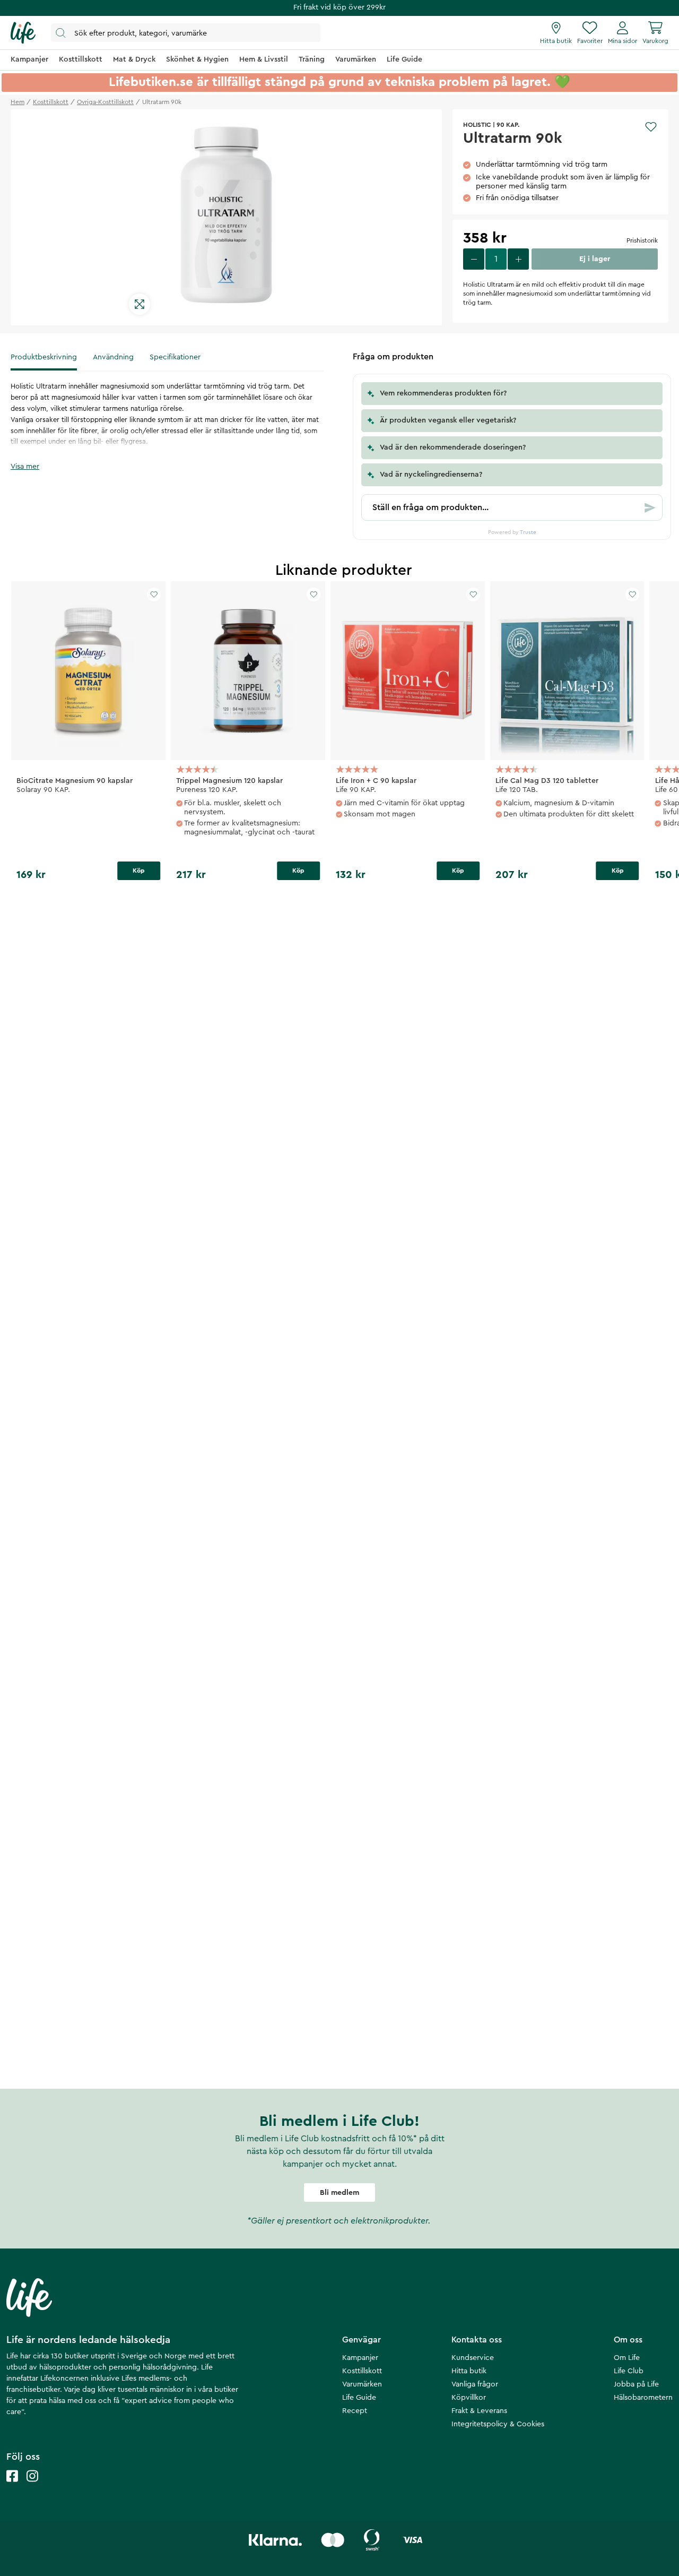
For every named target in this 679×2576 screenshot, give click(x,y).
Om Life (627, 2358)
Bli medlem (339, 2193)
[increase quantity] (518, 259)
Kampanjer (360, 2358)
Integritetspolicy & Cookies (498, 2424)
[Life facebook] (12, 2487)
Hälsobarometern (643, 2398)
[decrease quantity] (474, 259)
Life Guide (359, 2398)
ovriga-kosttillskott (105, 102)
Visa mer (25, 467)
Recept (355, 2411)
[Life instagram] (32, 2487)
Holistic (477, 125)
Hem (18, 102)
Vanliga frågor (475, 2384)
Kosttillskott (362, 2371)
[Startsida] (23, 33)
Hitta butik (469, 2371)
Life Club (629, 2371)
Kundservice (473, 2358)
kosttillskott (51, 102)
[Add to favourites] (651, 127)
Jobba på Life (636, 2384)
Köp (139, 871)
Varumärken (362, 2384)
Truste (528, 532)
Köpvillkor (469, 2398)
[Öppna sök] (186, 33)
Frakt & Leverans (479, 2411)
